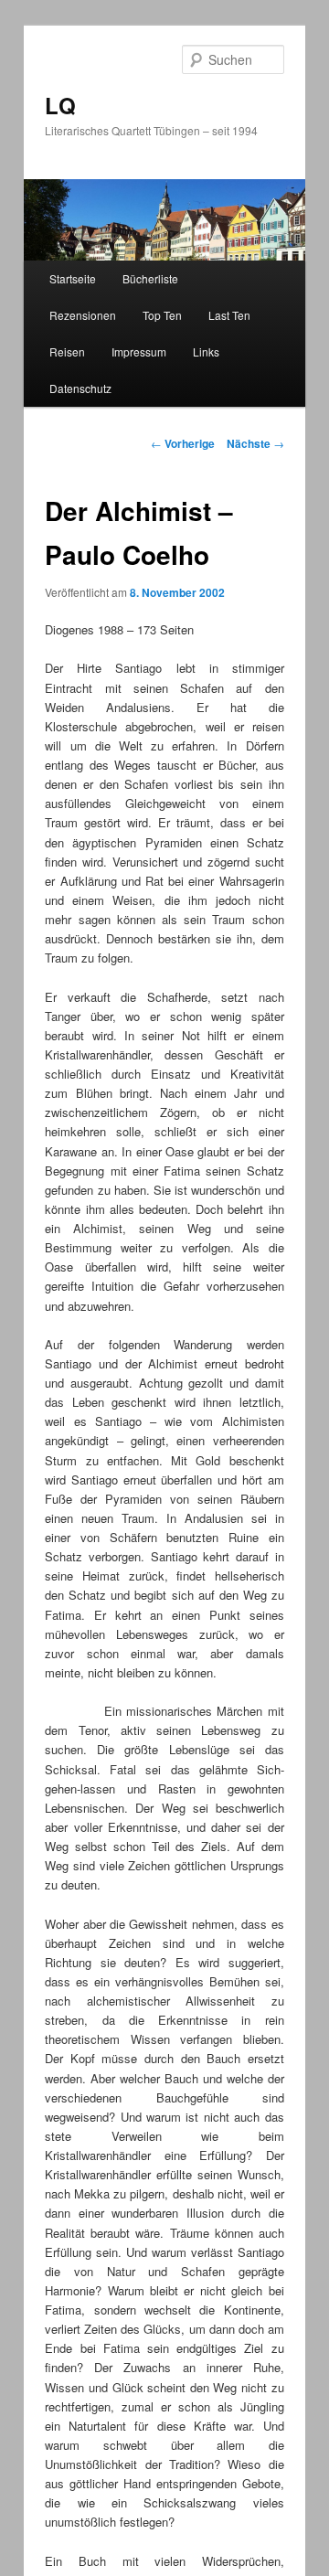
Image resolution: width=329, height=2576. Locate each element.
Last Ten (229, 315)
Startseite (73, 278)
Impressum (139, 351)
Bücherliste (150, 278)
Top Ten (162, 315)
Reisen (67, 351)
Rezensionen (83, 315)
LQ (60, 105)
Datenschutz (80, 388)
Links (206, 351)
